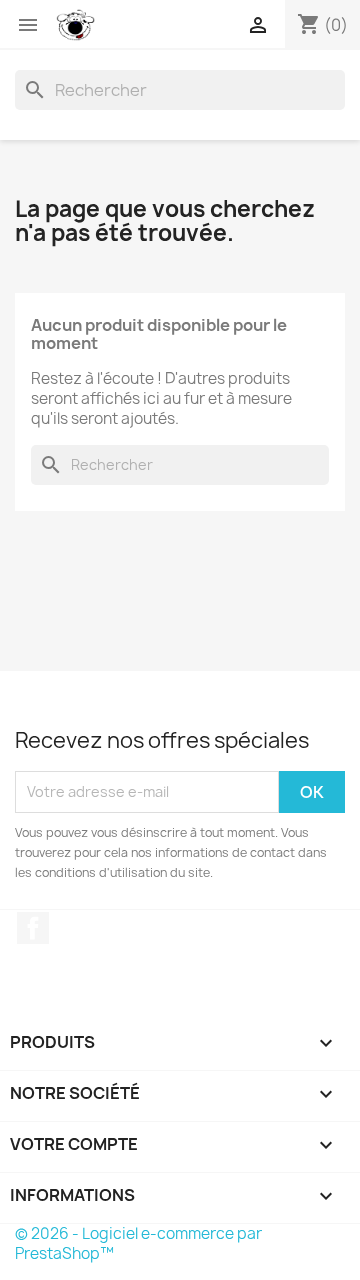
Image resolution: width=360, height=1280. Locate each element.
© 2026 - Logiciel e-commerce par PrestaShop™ (138, 1243)
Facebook (33, 928)
